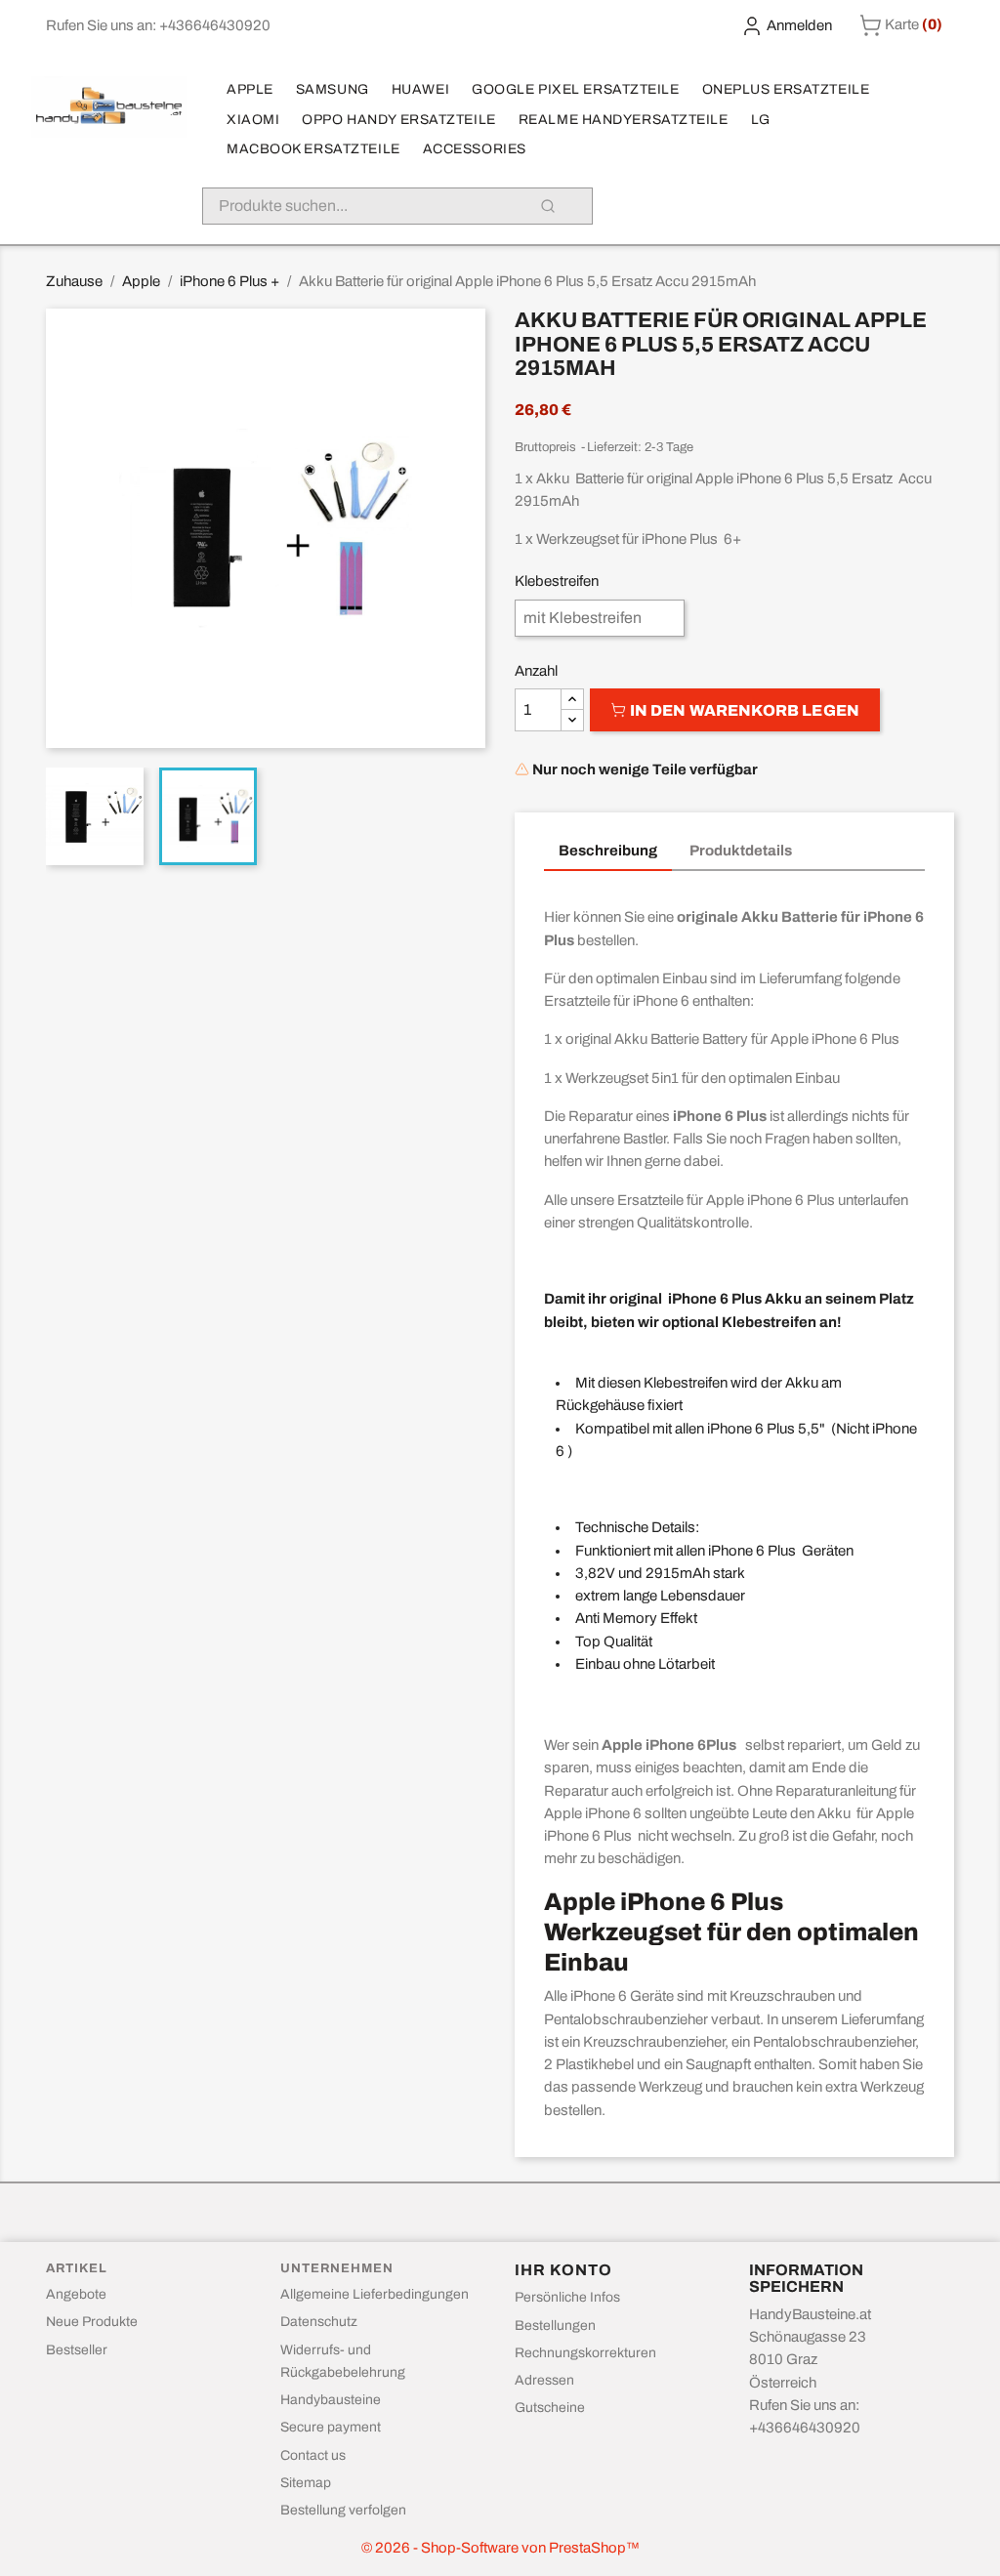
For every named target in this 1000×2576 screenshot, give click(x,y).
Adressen (544, 2380)
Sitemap (306, 2483)
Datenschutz (319, 2322)
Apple (250, 89)
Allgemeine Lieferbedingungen (375, 2294)
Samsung (333, 89)
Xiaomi (253, 120)
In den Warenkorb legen (743, 710)
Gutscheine (550, 2408)
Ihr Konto (563, 2270)
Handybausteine (331, 2400)
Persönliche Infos (567, 2297)
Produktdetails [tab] (741, 851)
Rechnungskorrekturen (585, 2353)
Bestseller (77, 2350)
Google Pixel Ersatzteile (575, 89)
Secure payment (331, 2427)
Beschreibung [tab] (608, 851)
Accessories (475, 149)
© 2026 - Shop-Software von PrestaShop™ (500, 2548)
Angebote (76, 2294)
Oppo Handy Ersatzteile (398, 120)
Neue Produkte (92, 2322)
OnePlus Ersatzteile (786, 89)
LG (761, 120)
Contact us (313, 2455)
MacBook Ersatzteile (313, 149)
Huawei (420, 89)
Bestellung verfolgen (343, 2510)
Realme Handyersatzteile (624, 120)
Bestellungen (555, 2326)
